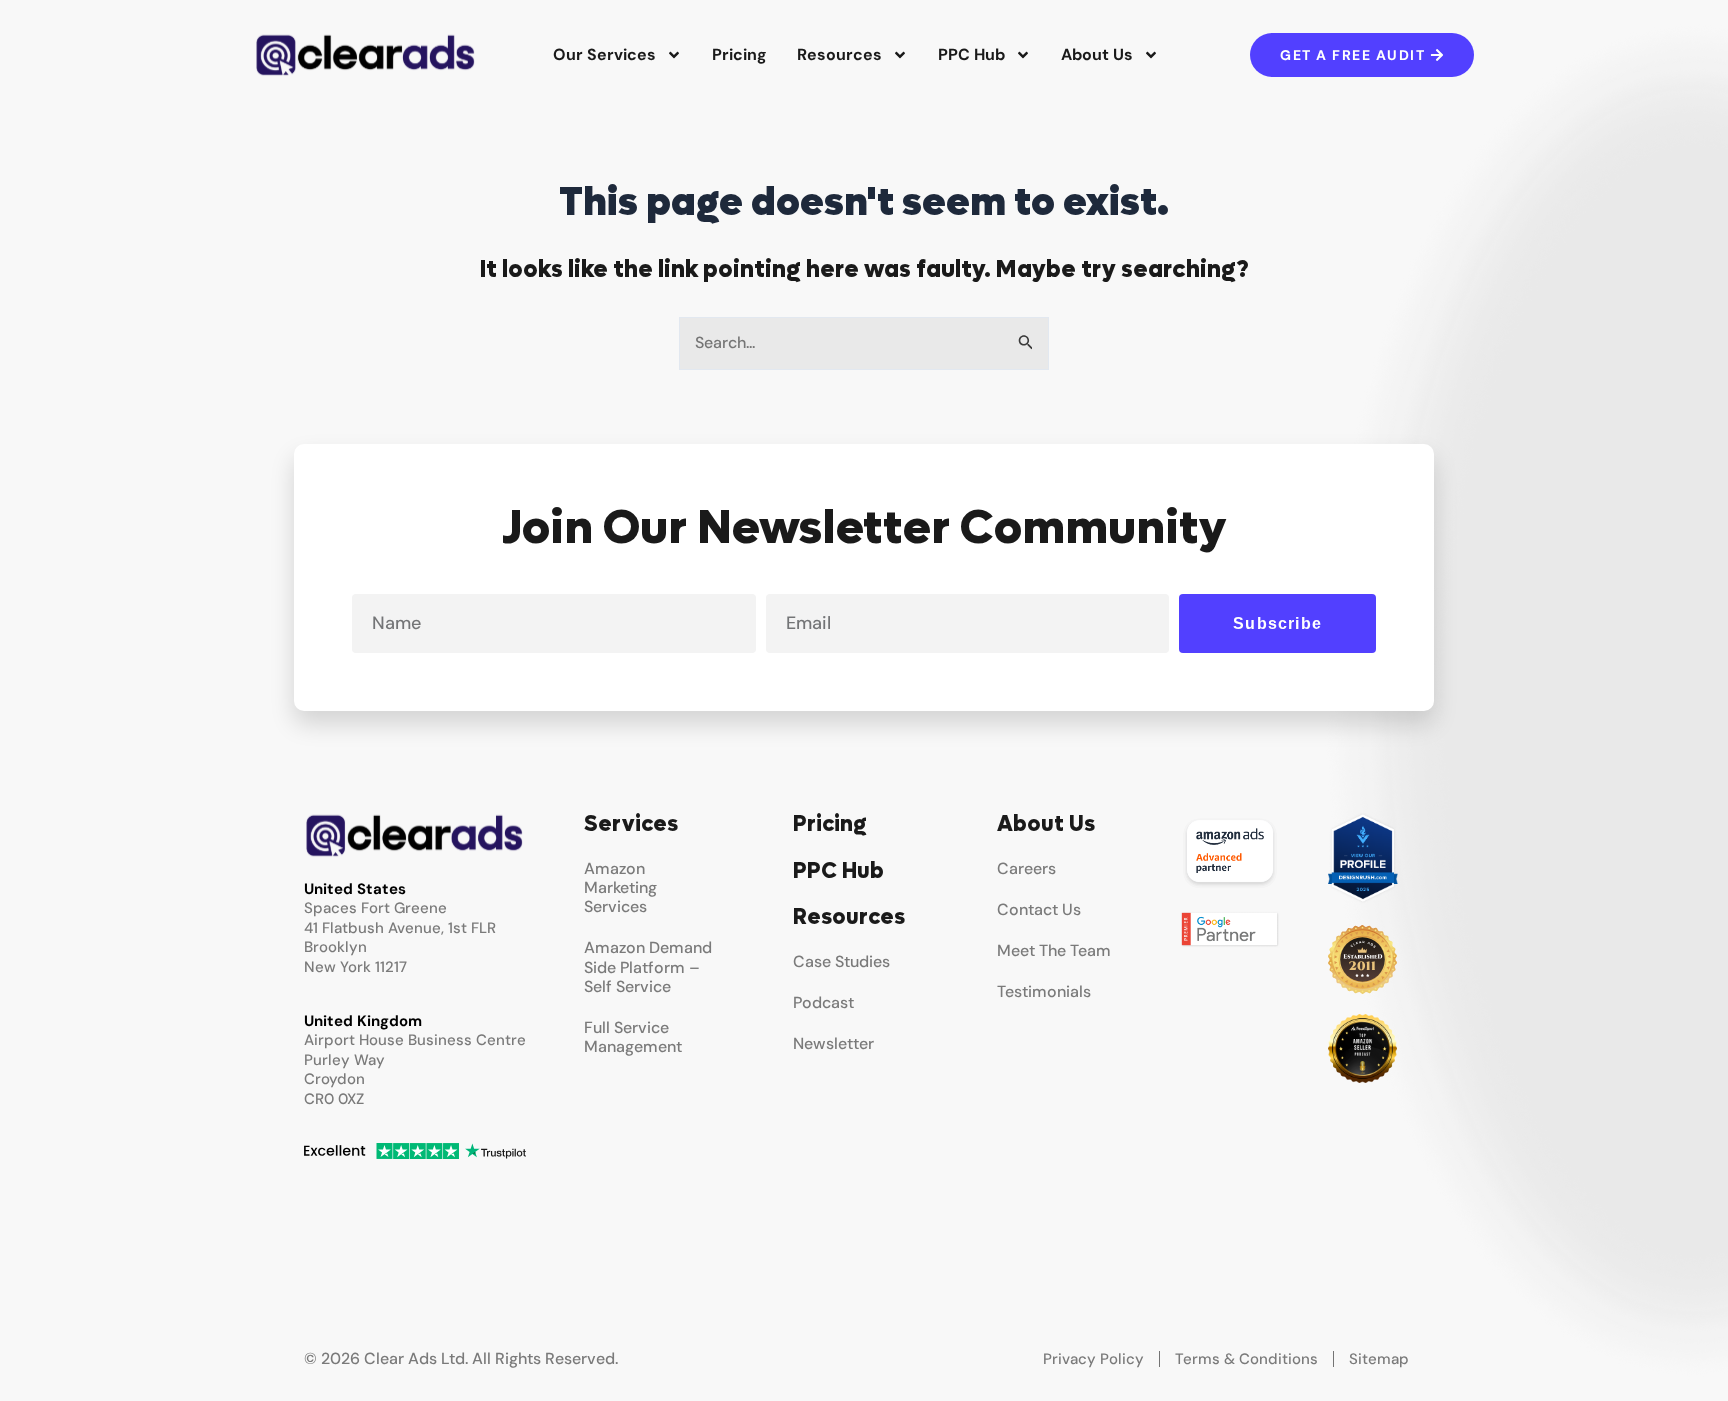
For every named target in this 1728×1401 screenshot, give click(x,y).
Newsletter (833, 1043)
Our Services (604, 54)
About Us (1097, 54)
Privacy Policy (1093, 1359)
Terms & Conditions (1246, 1359)
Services (631, 824)
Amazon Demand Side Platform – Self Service (648, 966)
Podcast (823, 1002)
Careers (1026, 868)
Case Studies (841, 961)
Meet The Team (1054, 950)
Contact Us (1039, 909)
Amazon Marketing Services (620, 887)
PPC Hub (971, 54)
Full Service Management (633, 1037)
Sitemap (1379, 1359)
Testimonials (1044, 991)
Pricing (739, 54)
